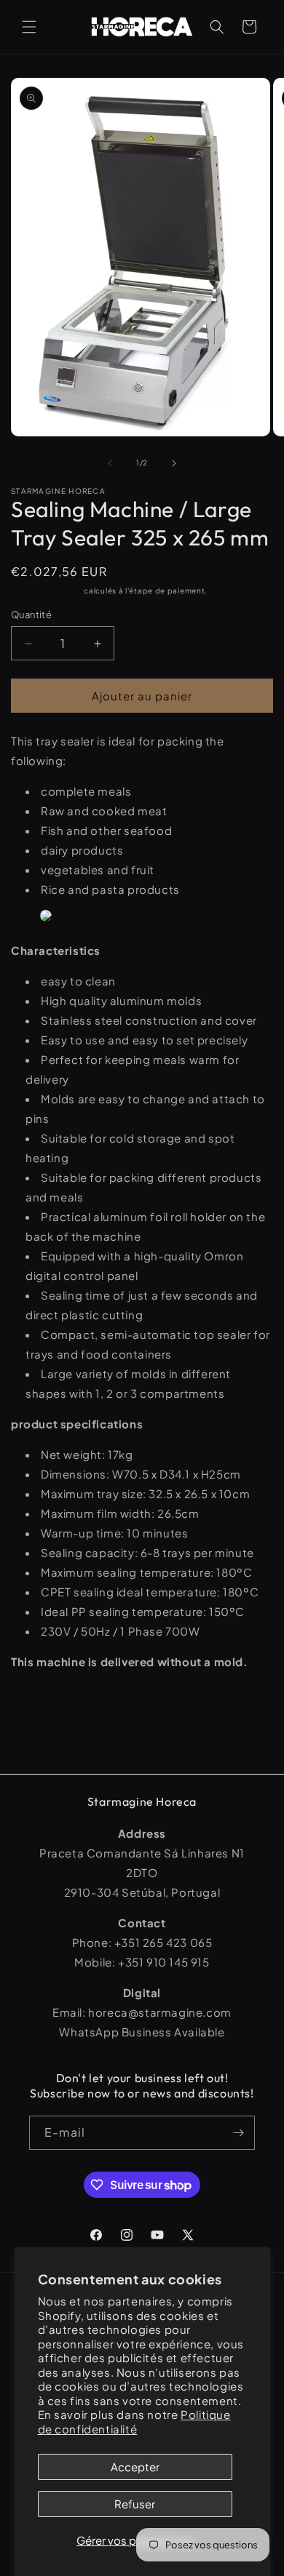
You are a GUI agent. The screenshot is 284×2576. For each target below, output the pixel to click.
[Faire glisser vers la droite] (174, 463)
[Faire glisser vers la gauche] (110, 463)
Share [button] (41, 1705)
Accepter (135, 2467)
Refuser (135, 2504)
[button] (29, 27)
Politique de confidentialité (134, 2421)
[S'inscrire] (238, 2133)
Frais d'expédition (47, 591)
